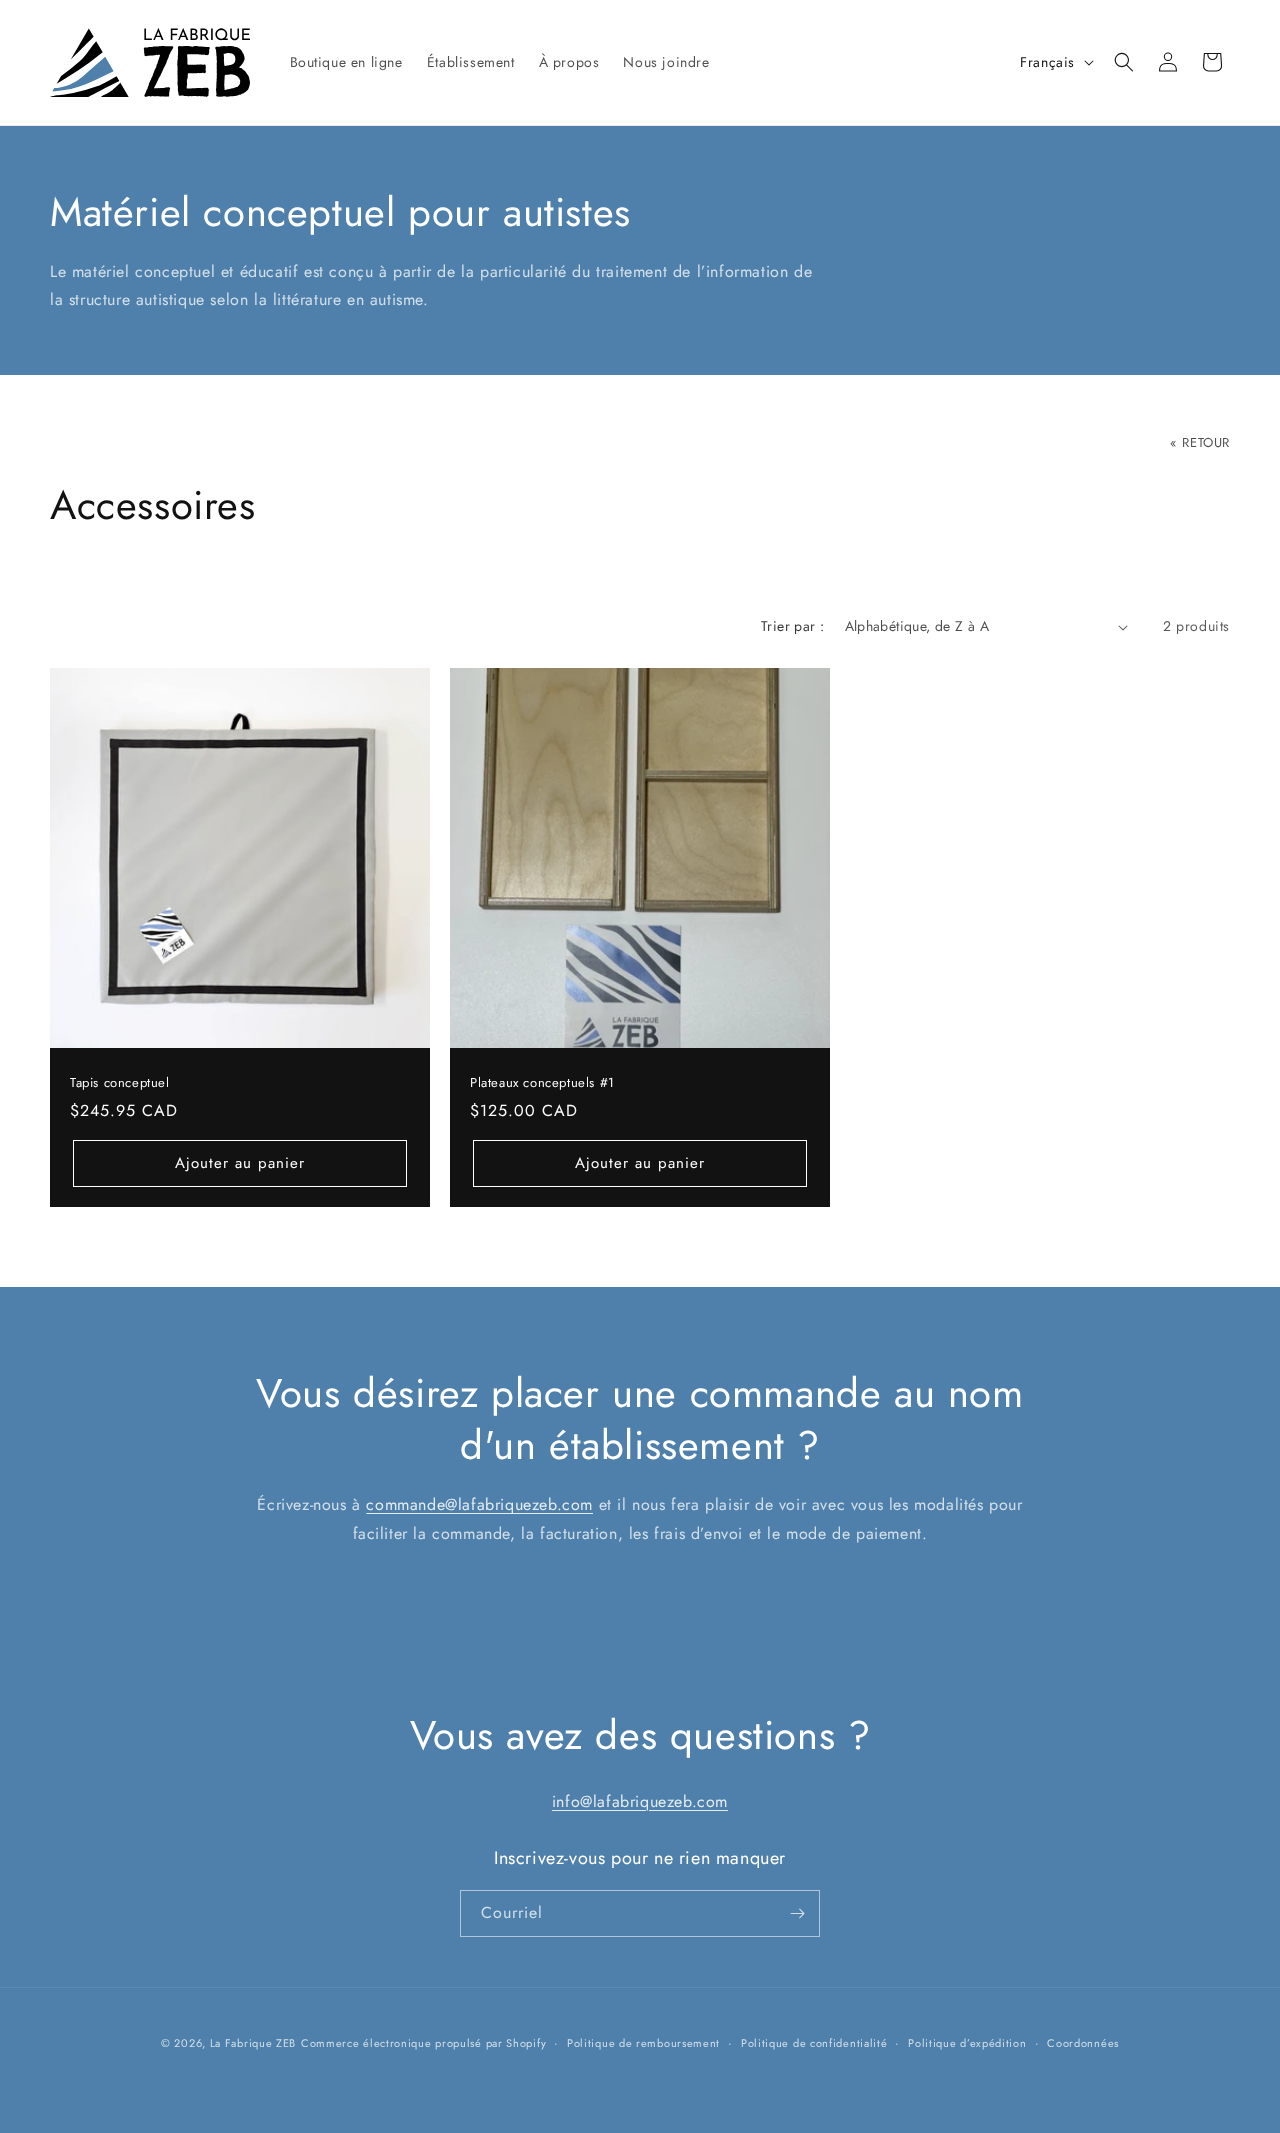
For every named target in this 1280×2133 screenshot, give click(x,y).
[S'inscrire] (797, 1913)
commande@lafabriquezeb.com (479, 1504)
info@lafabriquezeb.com (640, 1801)
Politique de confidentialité (814, 2043)
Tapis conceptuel (120, 1083)
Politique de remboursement (643, 2043)
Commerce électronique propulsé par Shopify (423, 2043)
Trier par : (792, 626)
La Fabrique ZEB (253, 2043)
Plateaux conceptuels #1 (542, 1083)
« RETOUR (1200, 442)
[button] (1124, 62)
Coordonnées (1083, 2043)
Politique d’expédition (967, 2043)
